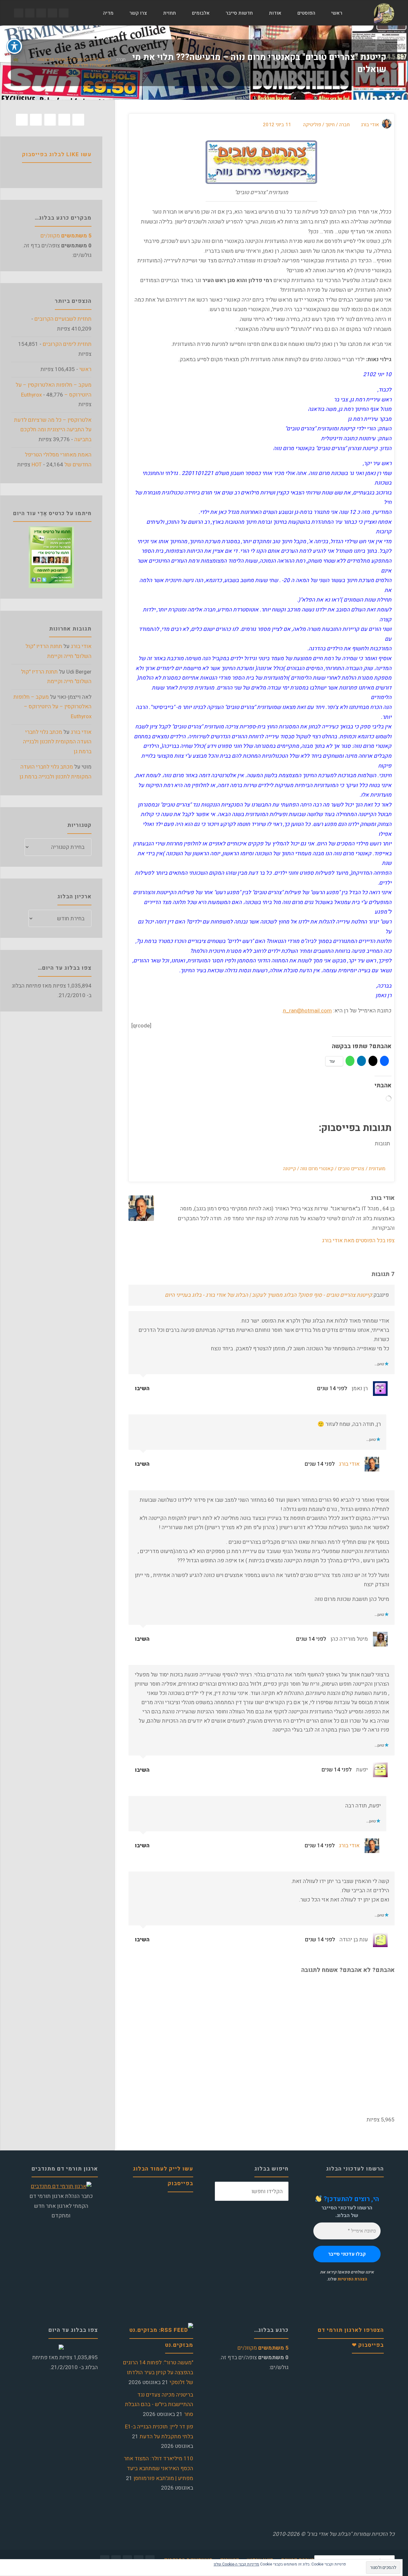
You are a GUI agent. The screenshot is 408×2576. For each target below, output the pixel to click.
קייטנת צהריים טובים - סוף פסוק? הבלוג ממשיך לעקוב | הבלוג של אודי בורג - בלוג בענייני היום (268, 1295)
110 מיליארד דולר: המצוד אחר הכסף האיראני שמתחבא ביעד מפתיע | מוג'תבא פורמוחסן (158, 2468)
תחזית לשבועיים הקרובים (63, 319)
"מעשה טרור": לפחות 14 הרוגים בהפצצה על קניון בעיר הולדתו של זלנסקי (158, 2372)
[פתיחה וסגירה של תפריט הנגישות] (14, 46)
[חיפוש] (87, 13)
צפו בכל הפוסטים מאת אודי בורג (358, 1241)
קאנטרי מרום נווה (317, 1169)
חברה (121, 60)
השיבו (143, 1388)
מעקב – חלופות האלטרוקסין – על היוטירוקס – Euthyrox (52, 707)
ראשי (85, 369)
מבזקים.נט (179, 2345)
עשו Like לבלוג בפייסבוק (57, 154)
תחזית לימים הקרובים (67, 344)
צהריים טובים (351, 1169)
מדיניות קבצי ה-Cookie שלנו (236, 2564)
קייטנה (289, 1169)
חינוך (330, 125)
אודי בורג (349, 1464)
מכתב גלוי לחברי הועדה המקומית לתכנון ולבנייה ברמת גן (57, 742)
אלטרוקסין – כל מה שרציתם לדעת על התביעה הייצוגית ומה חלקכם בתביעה (53, 430)
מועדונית (377, 1169)
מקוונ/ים (66, 236)
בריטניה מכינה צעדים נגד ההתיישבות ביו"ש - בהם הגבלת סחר (159, 2405)
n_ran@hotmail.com (307, 1011)
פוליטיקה (312, 125)
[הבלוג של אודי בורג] (384, 13)
